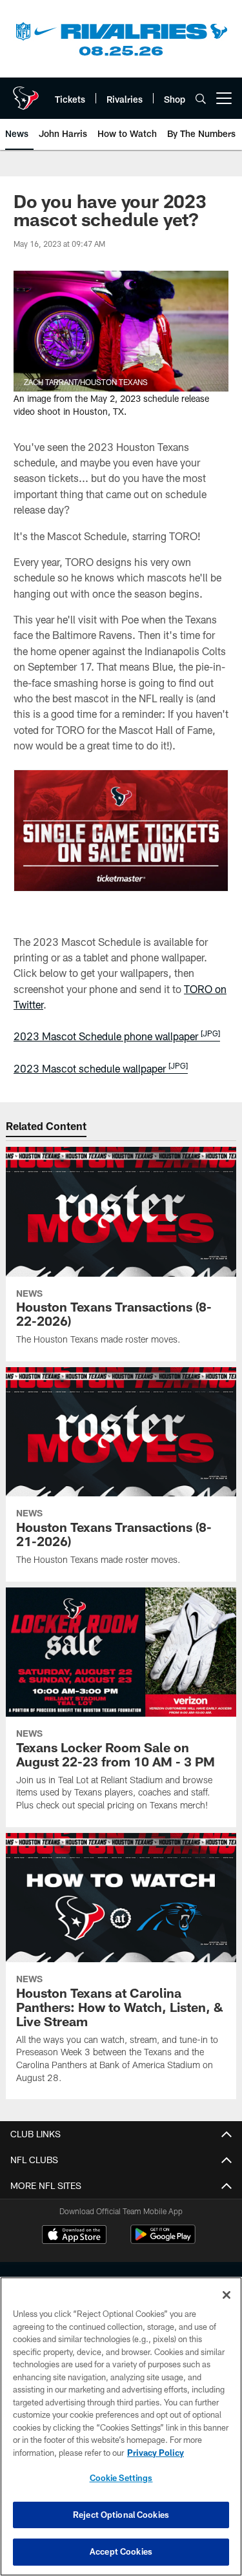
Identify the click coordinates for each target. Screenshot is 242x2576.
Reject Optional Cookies (121, 2515)
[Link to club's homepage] (26, 93)
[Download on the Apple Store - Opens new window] (74, 2236)
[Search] (201, 99)
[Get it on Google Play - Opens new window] (163, 2241)
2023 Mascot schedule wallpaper (101, 1068)
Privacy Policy (156, 2453)
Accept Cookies (121, 2551)
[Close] (227, 2295)
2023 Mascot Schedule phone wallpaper (117, 1036)
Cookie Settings (121, 2478)
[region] (121, 2426)
